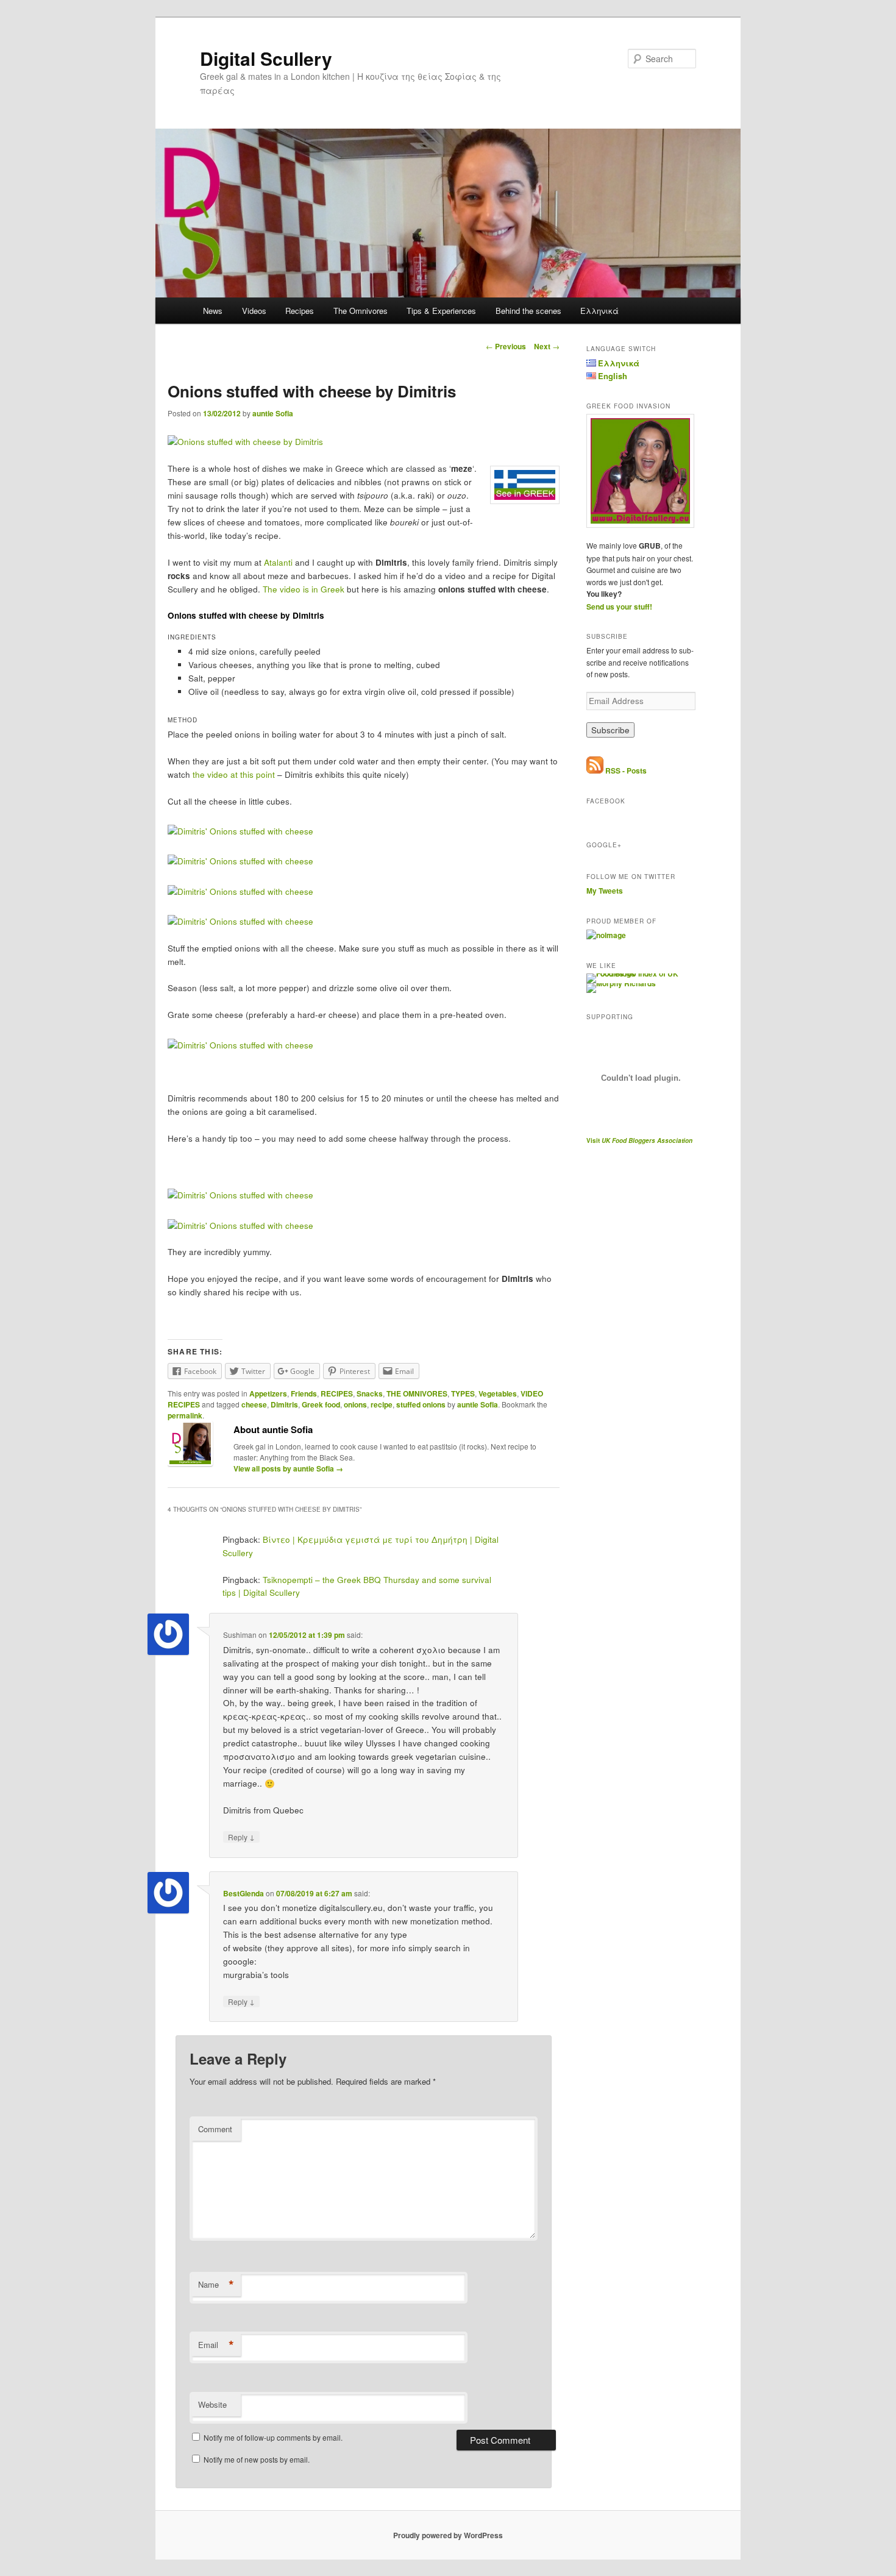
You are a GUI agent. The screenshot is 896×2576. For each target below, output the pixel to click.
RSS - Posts (626, 770)
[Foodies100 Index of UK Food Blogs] (637, 973)
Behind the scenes (528, 311)
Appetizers (268, 1393)
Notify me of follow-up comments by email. (273, 2437)
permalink (185, 1415)
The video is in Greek (304, 589)
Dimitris (284, 1404)
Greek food (321, 1404)
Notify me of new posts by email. (257, 2459)
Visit (639, 1140)
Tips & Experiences (441, 311)
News (213, 311)
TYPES (463, 1393)
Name (216, 2285)
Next (547, 346)
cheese (254, 1404)
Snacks (370, 1393)
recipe (382, 1404)
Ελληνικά (599, 311)
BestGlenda (244, 1893)
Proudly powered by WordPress (448, 2535)
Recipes (300, 311)
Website (212, 2404)
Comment (215, 2129)
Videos (254, 311)
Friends (304, 1393)
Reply (241, 1837)
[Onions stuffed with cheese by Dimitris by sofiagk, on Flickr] (245, 442)
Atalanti (278, 562)
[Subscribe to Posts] (595, 770)
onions (355, 1404)
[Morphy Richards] (621, 983)
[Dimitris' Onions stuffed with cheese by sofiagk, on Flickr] (240, 831)
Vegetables (498, 1393)
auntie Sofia (273, 413)
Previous (506, 346)
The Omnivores (361, 311)
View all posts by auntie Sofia (288, 1468)
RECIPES (337, 1393)
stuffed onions (421, 1404)
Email (216, 2345)
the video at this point (234, 774)
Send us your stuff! (619, 607)
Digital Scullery (266, 58)
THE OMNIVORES (417, 1393)
